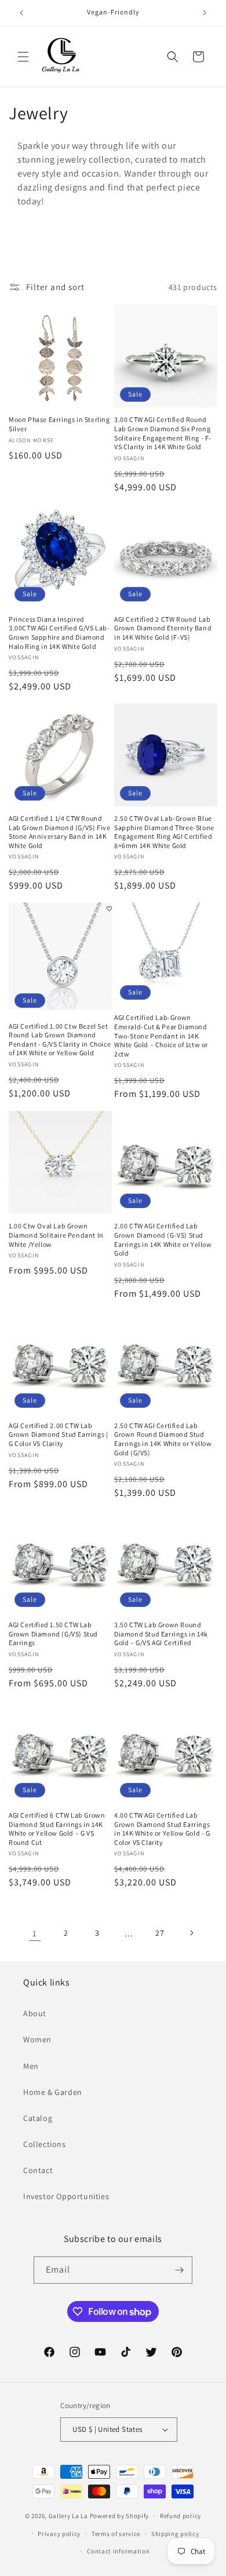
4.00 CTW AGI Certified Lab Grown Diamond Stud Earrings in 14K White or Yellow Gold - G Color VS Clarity (162, 1829)
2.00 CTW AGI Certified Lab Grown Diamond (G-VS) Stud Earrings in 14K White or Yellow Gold (163, 1239)
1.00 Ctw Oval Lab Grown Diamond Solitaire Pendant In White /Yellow (56, 1235)
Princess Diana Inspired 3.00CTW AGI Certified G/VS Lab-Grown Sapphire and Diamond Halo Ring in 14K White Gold (59, 633)
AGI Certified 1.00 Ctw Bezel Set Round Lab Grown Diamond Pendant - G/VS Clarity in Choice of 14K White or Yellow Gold (60, 1040)
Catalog (38, 2118)
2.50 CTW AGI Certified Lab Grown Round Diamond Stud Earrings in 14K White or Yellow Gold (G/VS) (163, 1439)
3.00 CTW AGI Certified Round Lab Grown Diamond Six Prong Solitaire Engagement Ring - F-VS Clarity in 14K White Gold (163, 433)
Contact (38, 2170)
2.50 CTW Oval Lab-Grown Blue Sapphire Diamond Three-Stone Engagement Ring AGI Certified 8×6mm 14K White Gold (164, 832)
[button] (23, 57)
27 (160, 1933)
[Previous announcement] (21, 13)
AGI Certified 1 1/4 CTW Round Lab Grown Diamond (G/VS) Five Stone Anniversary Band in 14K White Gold (59, 832)
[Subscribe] (179, 2270)
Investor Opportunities (66, 2196)
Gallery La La (68, 2516)
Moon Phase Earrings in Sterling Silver (59, 424)
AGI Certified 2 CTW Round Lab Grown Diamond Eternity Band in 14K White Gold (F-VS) (163, 628)
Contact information (118, 2551)
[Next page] (191, 1933)
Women (37, 2039)
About (35, 2013)
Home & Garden (53, 2092)
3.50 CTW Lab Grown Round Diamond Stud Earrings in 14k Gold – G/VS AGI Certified (161, 1634)
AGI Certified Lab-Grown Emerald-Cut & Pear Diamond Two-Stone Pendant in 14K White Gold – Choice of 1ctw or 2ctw (161, 1035)
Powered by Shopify (120, 2516)
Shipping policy (175, 2534)
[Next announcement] (205, 13)
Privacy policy (59, 2534)
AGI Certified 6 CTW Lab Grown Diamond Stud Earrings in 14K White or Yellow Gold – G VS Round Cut (57, 1829)
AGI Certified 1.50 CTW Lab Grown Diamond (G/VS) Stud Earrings (53, 1634)
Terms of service (116, 2534)
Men (31, 2066)
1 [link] (35, 1933)
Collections (45, 2144)
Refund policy (181, 2516)
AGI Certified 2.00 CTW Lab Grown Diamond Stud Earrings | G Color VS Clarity (58, 1434)
